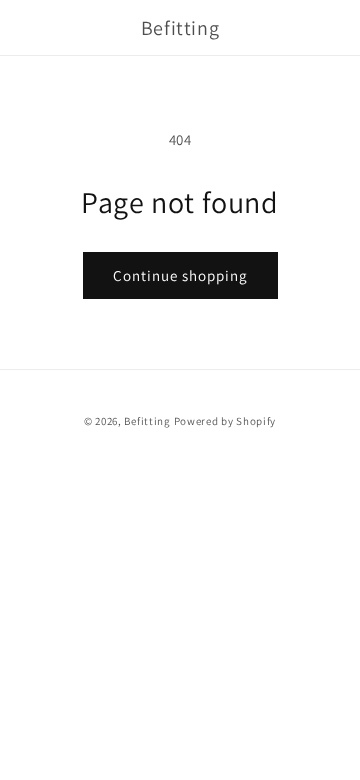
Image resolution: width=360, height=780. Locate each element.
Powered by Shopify (225, 421)
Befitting (147, 421)
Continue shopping (180, 275)
